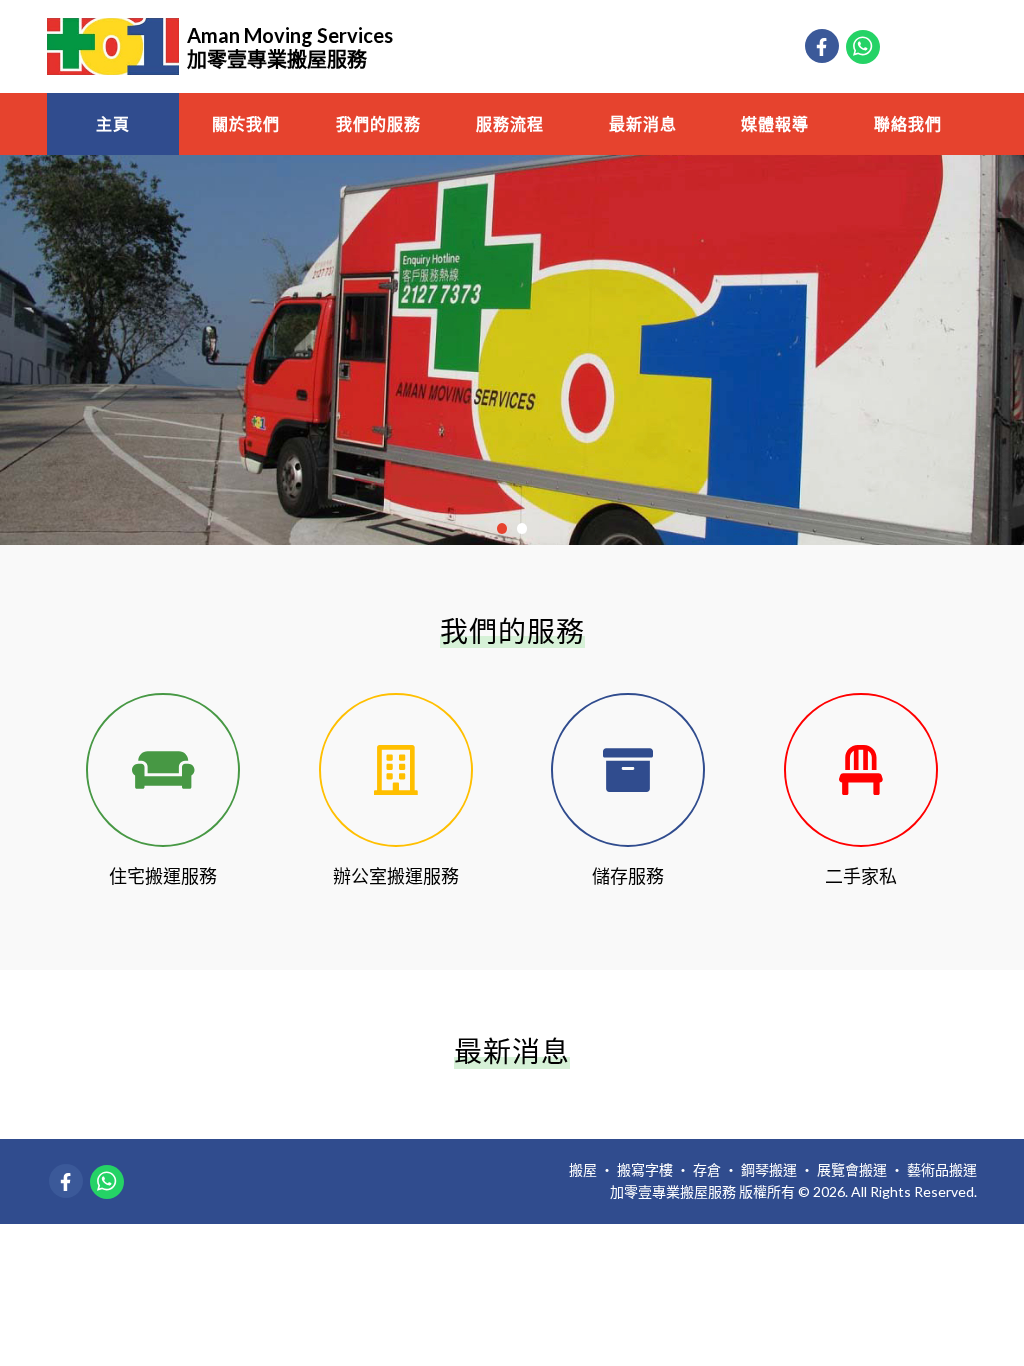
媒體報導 (775, 123)
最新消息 (643, 123)
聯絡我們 (908, 123)
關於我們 (246, 123)
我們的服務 (378, 123)
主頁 (113, 123)
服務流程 (510, 123)
